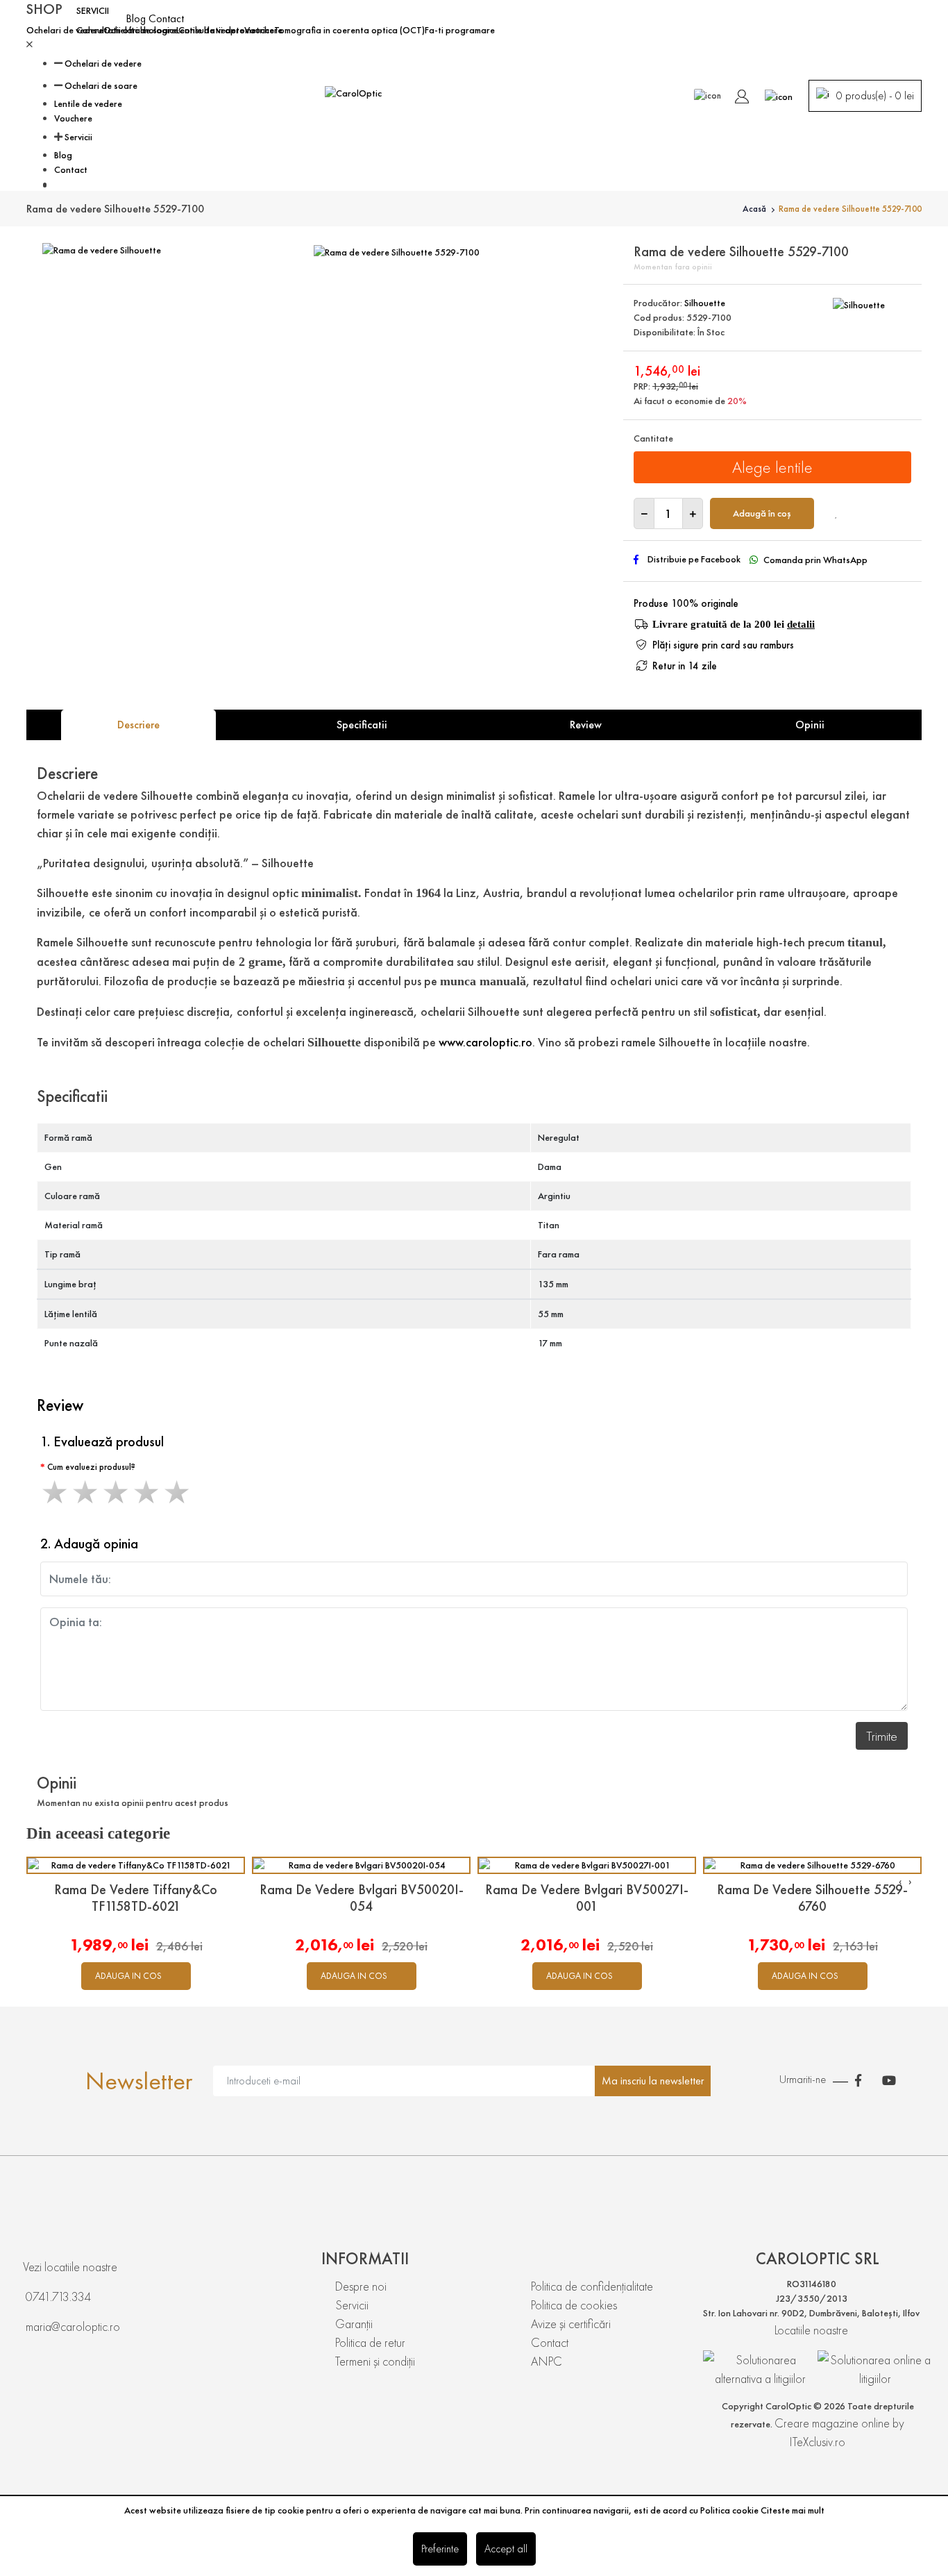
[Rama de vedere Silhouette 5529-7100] (397, 250)
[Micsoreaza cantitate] (644, 513)
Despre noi (361, 2286)
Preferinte (440, 2549)
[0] (779, 94)
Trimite (882, 1736)
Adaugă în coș (762, 513)
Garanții (354, 2324)
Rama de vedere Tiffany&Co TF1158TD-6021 (136, 1898)
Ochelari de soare (101, 85)
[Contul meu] (742, 94)
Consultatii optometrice (226, 30)
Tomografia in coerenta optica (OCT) (349, 30)
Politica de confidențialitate (592, 2286)
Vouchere (73, 118)
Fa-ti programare (460, 30)
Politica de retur (370, 2342)
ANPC (547, 2361)
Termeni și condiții (375, 2361)
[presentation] (900, 1881)
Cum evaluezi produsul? (91, 1467)
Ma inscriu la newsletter (653, 2081)
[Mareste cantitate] (693, 513)
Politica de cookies (574, 2305)
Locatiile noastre (811, 2330)
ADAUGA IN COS (128, 1976)
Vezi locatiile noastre (70, 2267)
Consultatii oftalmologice (127, 30)
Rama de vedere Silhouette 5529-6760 (812, 1898)
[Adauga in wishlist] (837, 513)
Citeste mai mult (793, 2510)
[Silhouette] (859, 303)
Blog (137, 18)
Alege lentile (772, 467)
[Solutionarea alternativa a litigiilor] (760, 2366)
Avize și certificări (571, 2324)
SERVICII (93, 10)
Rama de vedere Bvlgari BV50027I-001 (587, 1898)
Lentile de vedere (88, 103)
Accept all (506, 2549)
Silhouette (705, 303)
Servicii (78, 137)
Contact (166, 18)
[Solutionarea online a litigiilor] (875, 2369)
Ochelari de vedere (65, 30)
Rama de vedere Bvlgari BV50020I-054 (362, 1898)
